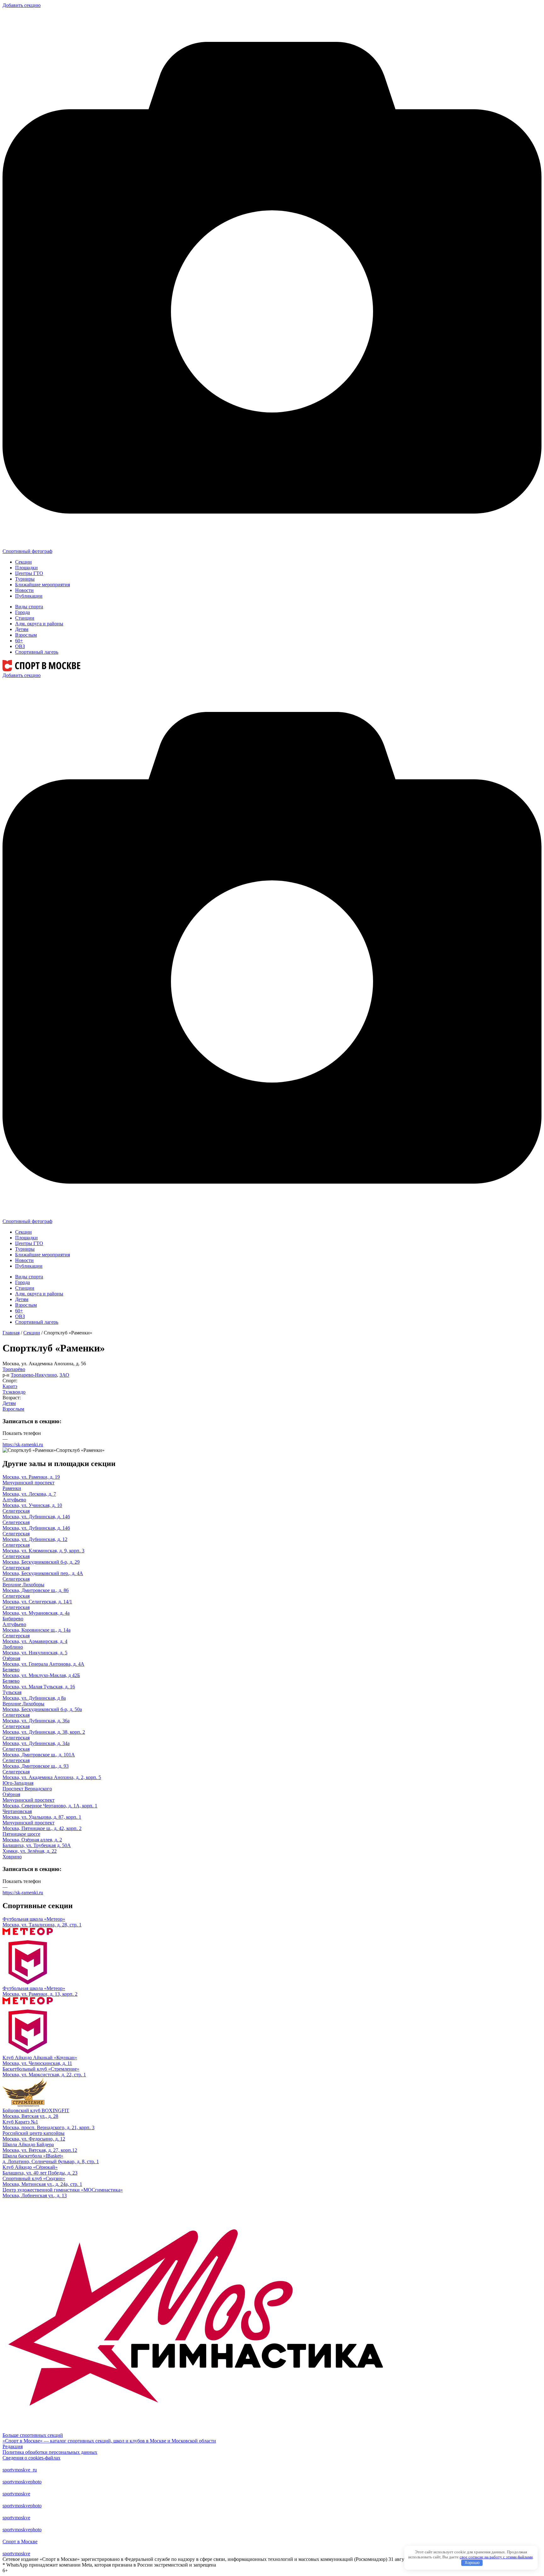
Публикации (29, 596)
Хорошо (472, 2563)
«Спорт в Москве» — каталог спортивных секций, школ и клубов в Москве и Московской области (109, 2441)
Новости (24, 590)
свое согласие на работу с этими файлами (496, 2557)
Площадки (26, 568)
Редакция (13, 2446)
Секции (23, 562)
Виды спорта (29, 607)
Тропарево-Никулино (34, 1375)
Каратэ (10, 1386)
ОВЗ (20, 646)
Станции (25, 618)
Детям (22, 629)
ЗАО (64, 1375)
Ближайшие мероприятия (42, 585)
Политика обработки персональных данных (50, 2452)
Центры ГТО (29, 573)
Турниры (25, 579)
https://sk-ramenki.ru (23, 1444)
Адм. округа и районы (39, 624)
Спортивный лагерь (37, 652)
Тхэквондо (14, 1392)
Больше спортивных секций (33, 2435)
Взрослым (26, 635)
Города (23, 612)
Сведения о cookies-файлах (31, 2458)
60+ (19, 641)
